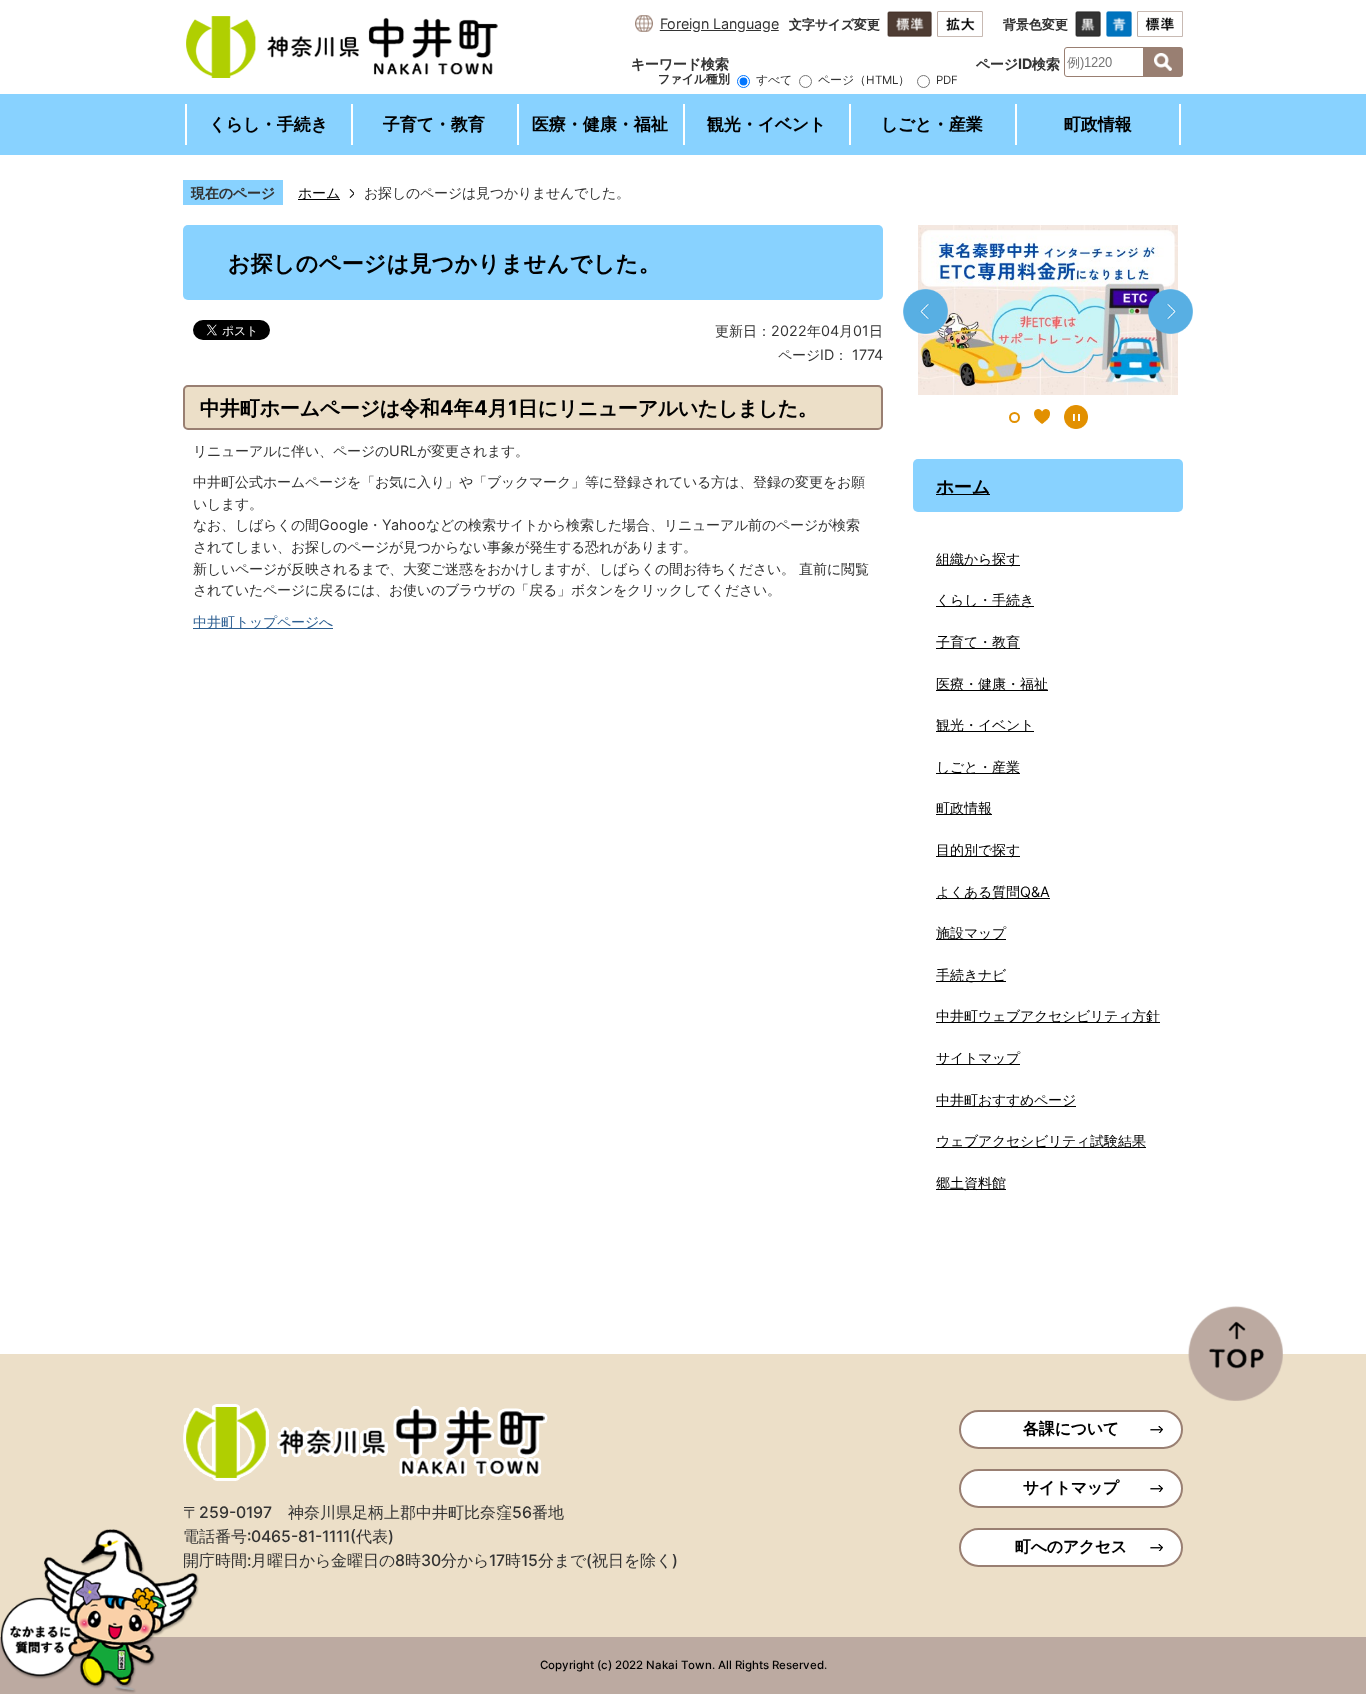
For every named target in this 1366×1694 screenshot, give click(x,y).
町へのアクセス (1071, 1546)
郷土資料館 (971, 1182)
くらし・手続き (268, 124)
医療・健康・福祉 (600, 124)
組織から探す (978, 558)
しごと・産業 (932, 124)
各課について (1071, 1428)
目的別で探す (978, 849)
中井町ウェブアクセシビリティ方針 (1048, 1015)
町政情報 (1098, 124)
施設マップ (971, 932)
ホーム (319, 192)
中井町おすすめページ (1006, 1099)
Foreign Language (719, 23)
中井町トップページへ (263, 621)
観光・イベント (766, 124)
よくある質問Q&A (993, 891)
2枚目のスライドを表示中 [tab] (1042, 417)
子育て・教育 (434, 124)
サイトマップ (978, 1057)
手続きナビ (971, 974)
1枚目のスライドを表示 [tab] (1014, 417)
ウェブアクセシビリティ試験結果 (1041, 1140)
